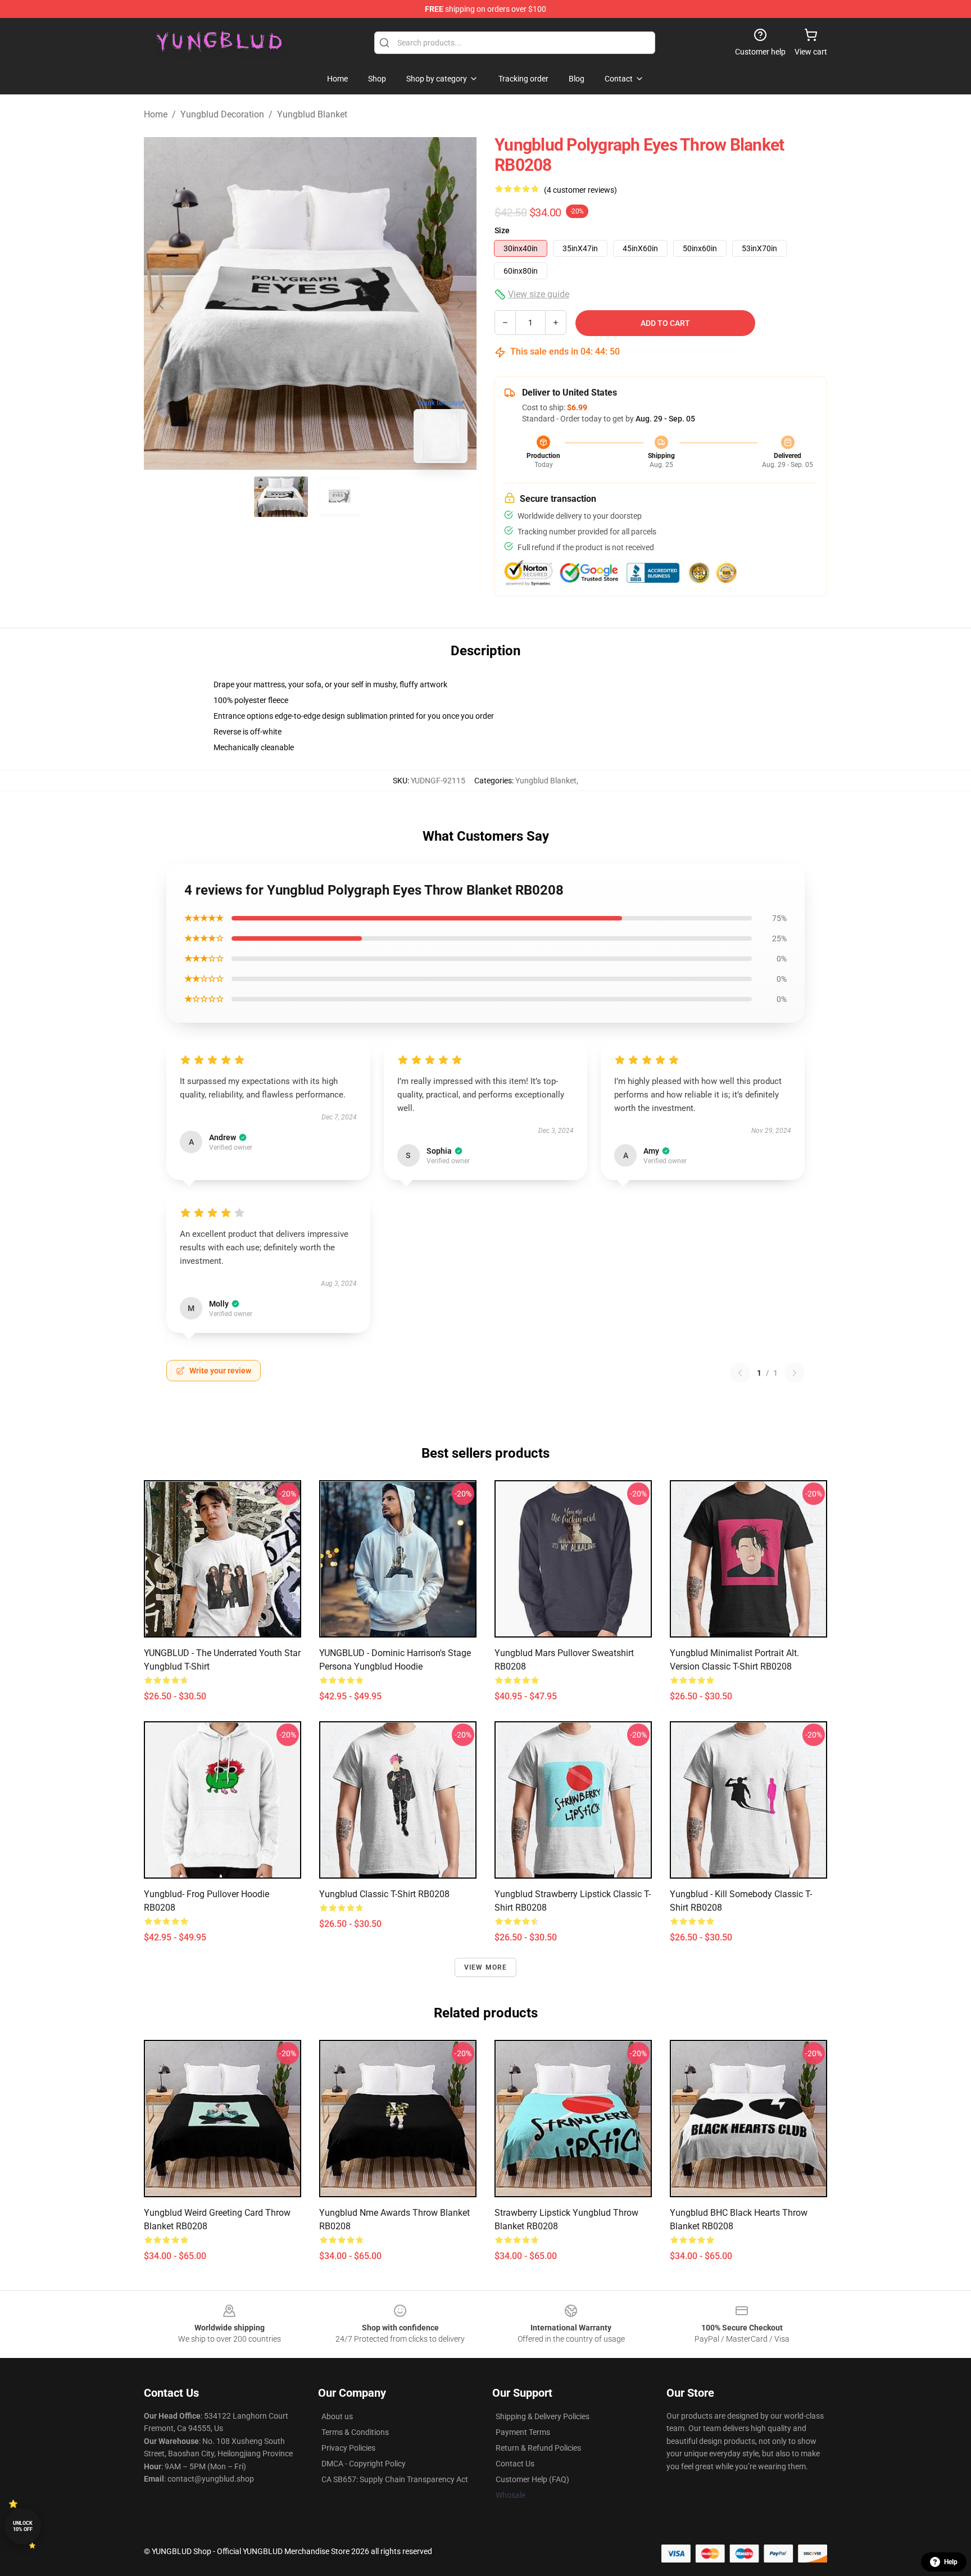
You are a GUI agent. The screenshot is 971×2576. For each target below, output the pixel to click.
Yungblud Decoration (222, 114)
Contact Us (515, 2464)
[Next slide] (459, 303)
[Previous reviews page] (740, 1373)
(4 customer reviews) (580, 190)
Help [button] (951, 2562)
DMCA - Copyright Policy (364, 2464)
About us (337, 2416)
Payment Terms (523, 2432)
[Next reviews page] (795, 1373)
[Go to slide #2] (339, 497)
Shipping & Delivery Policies (543, 2416)
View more (486, 1967)
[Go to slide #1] (281, 497)
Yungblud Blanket (312, 114)
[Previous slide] (161, 303)
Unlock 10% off (23, 2526)
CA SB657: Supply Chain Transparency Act (395, 2479)
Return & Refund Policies (538, 2448)
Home (156, 114)
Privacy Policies (348, 2448)
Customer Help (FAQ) (532, 2479)
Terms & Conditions (355, 2432)
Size (502, 230)
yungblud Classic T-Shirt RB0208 (384, 1894)
